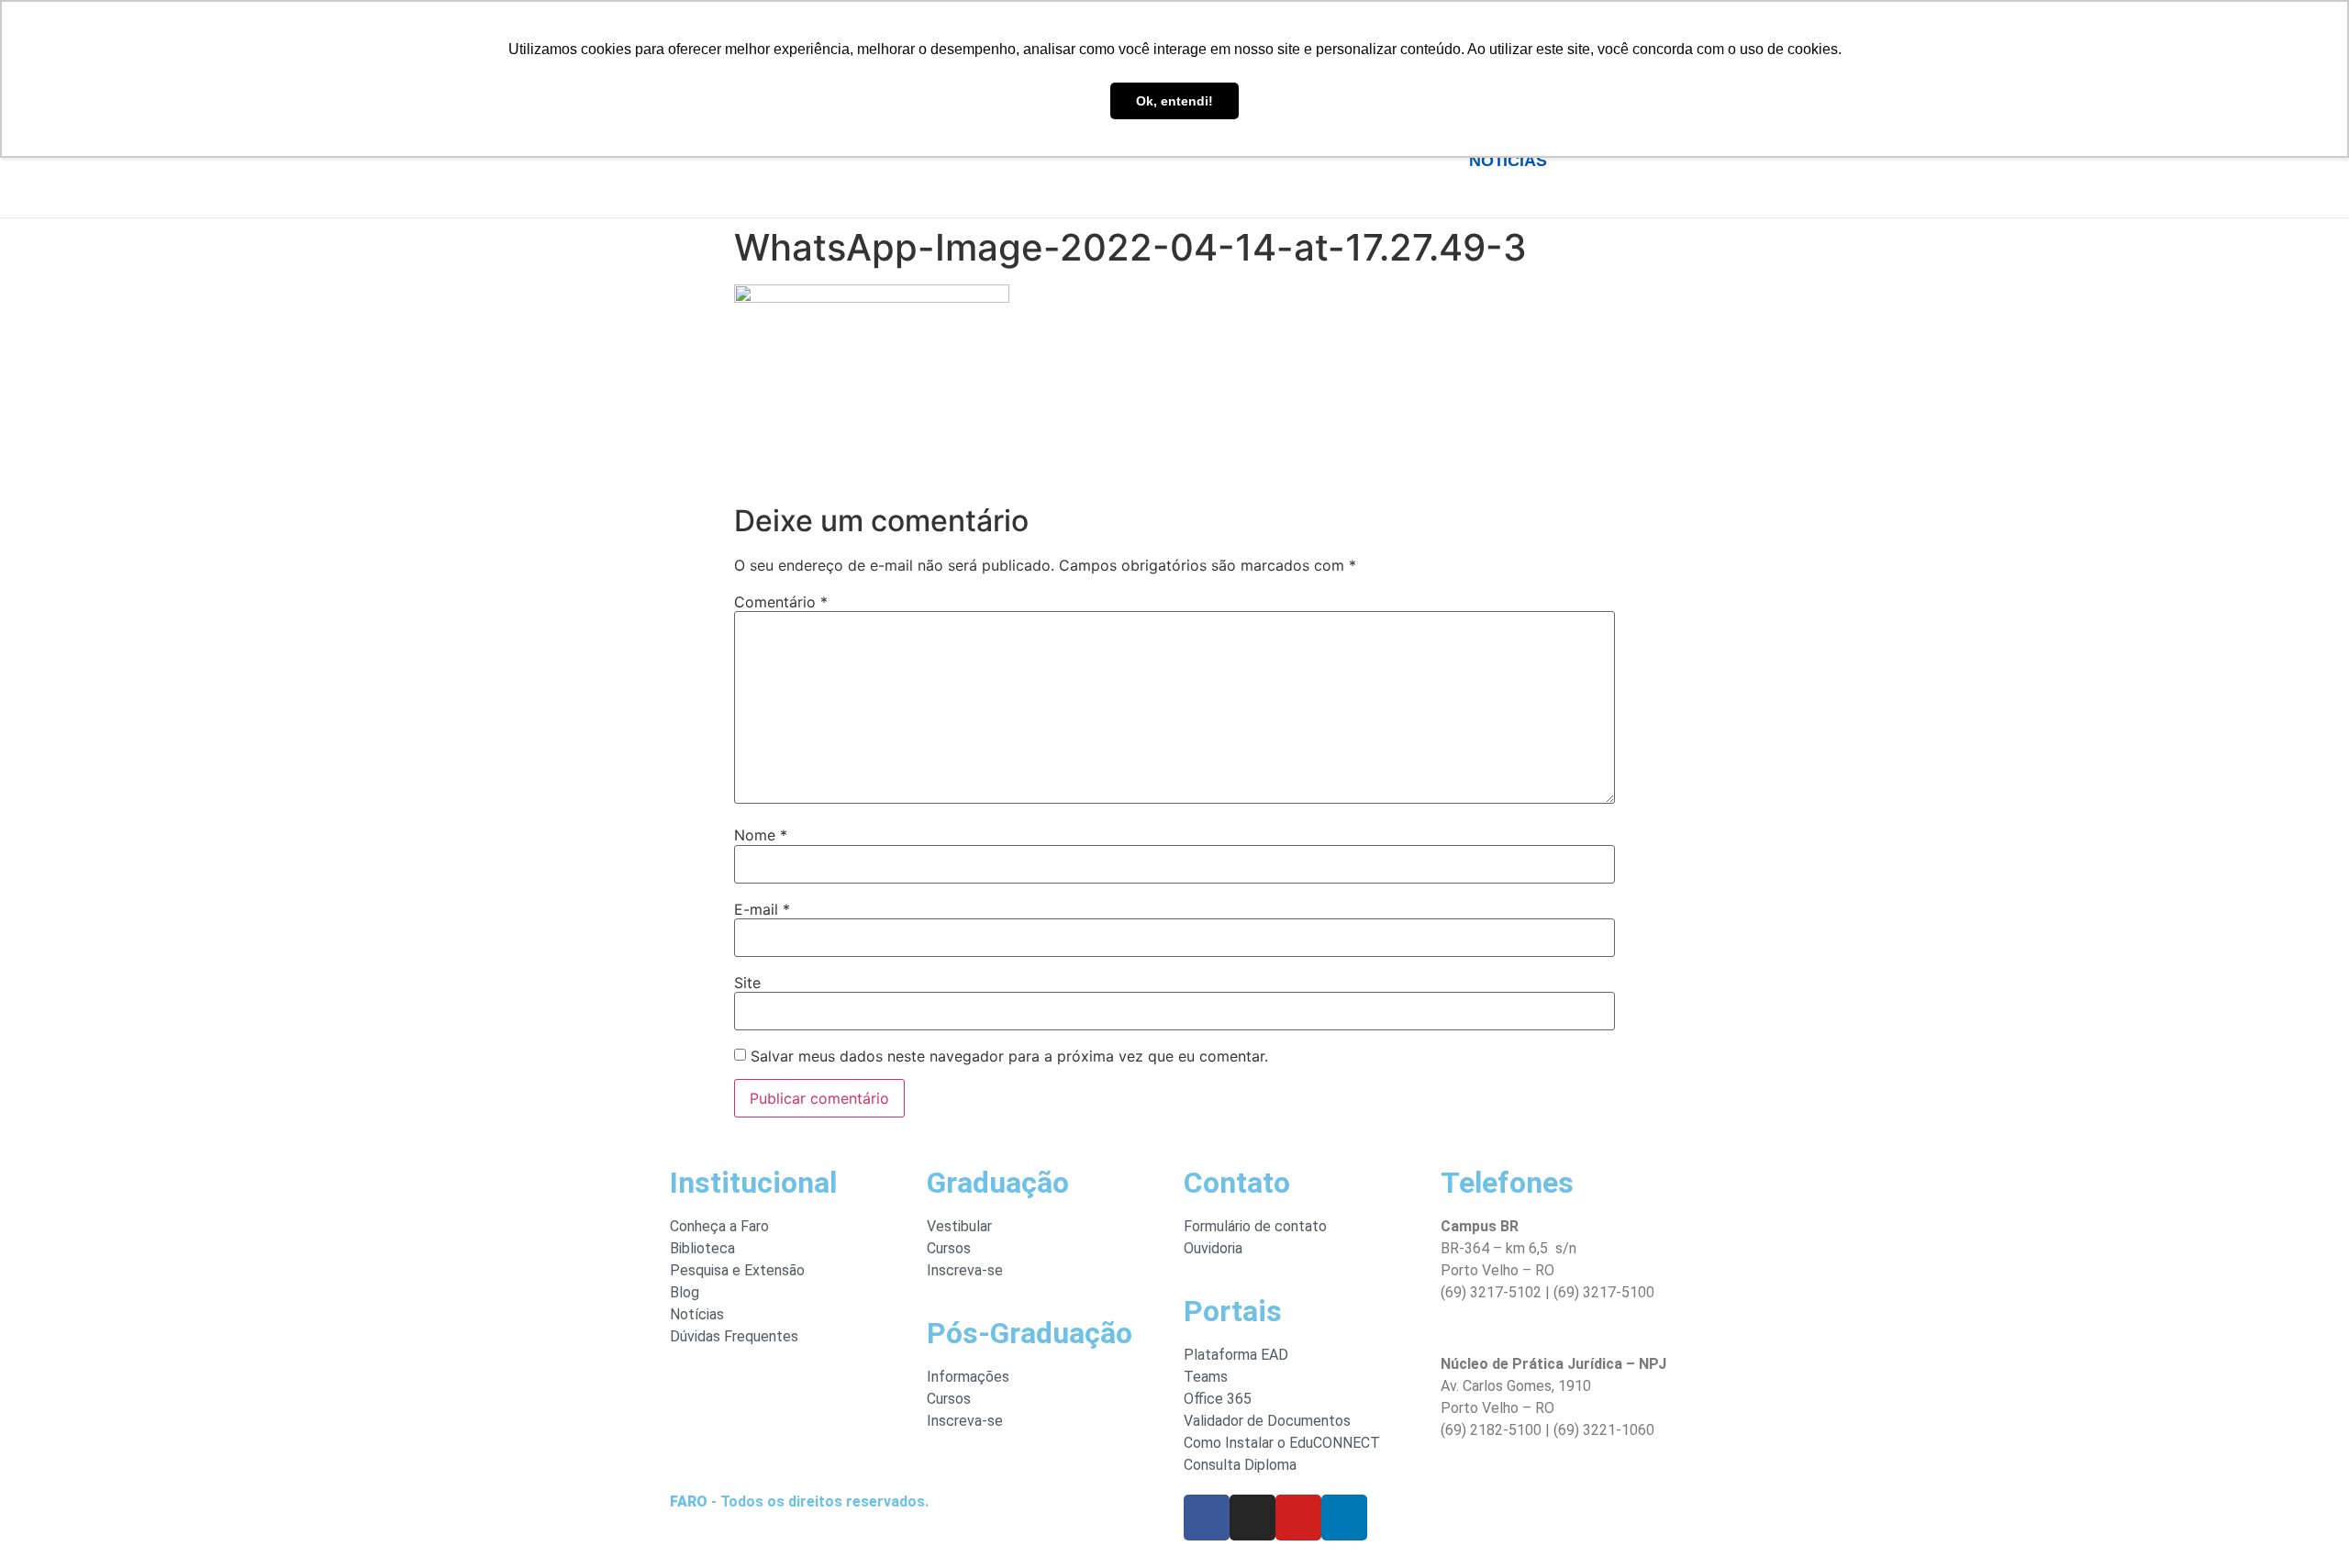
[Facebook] (1207, 1518)
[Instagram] (1252, 1518)
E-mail (762, 909)
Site (747, 983)
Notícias (1508, 161)
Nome (761, 835)
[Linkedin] (1344, 1518)
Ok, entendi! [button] (1174, 101)
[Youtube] (1298, 1518)
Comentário (781, 602)
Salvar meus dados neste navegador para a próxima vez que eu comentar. (1009, 1056)
